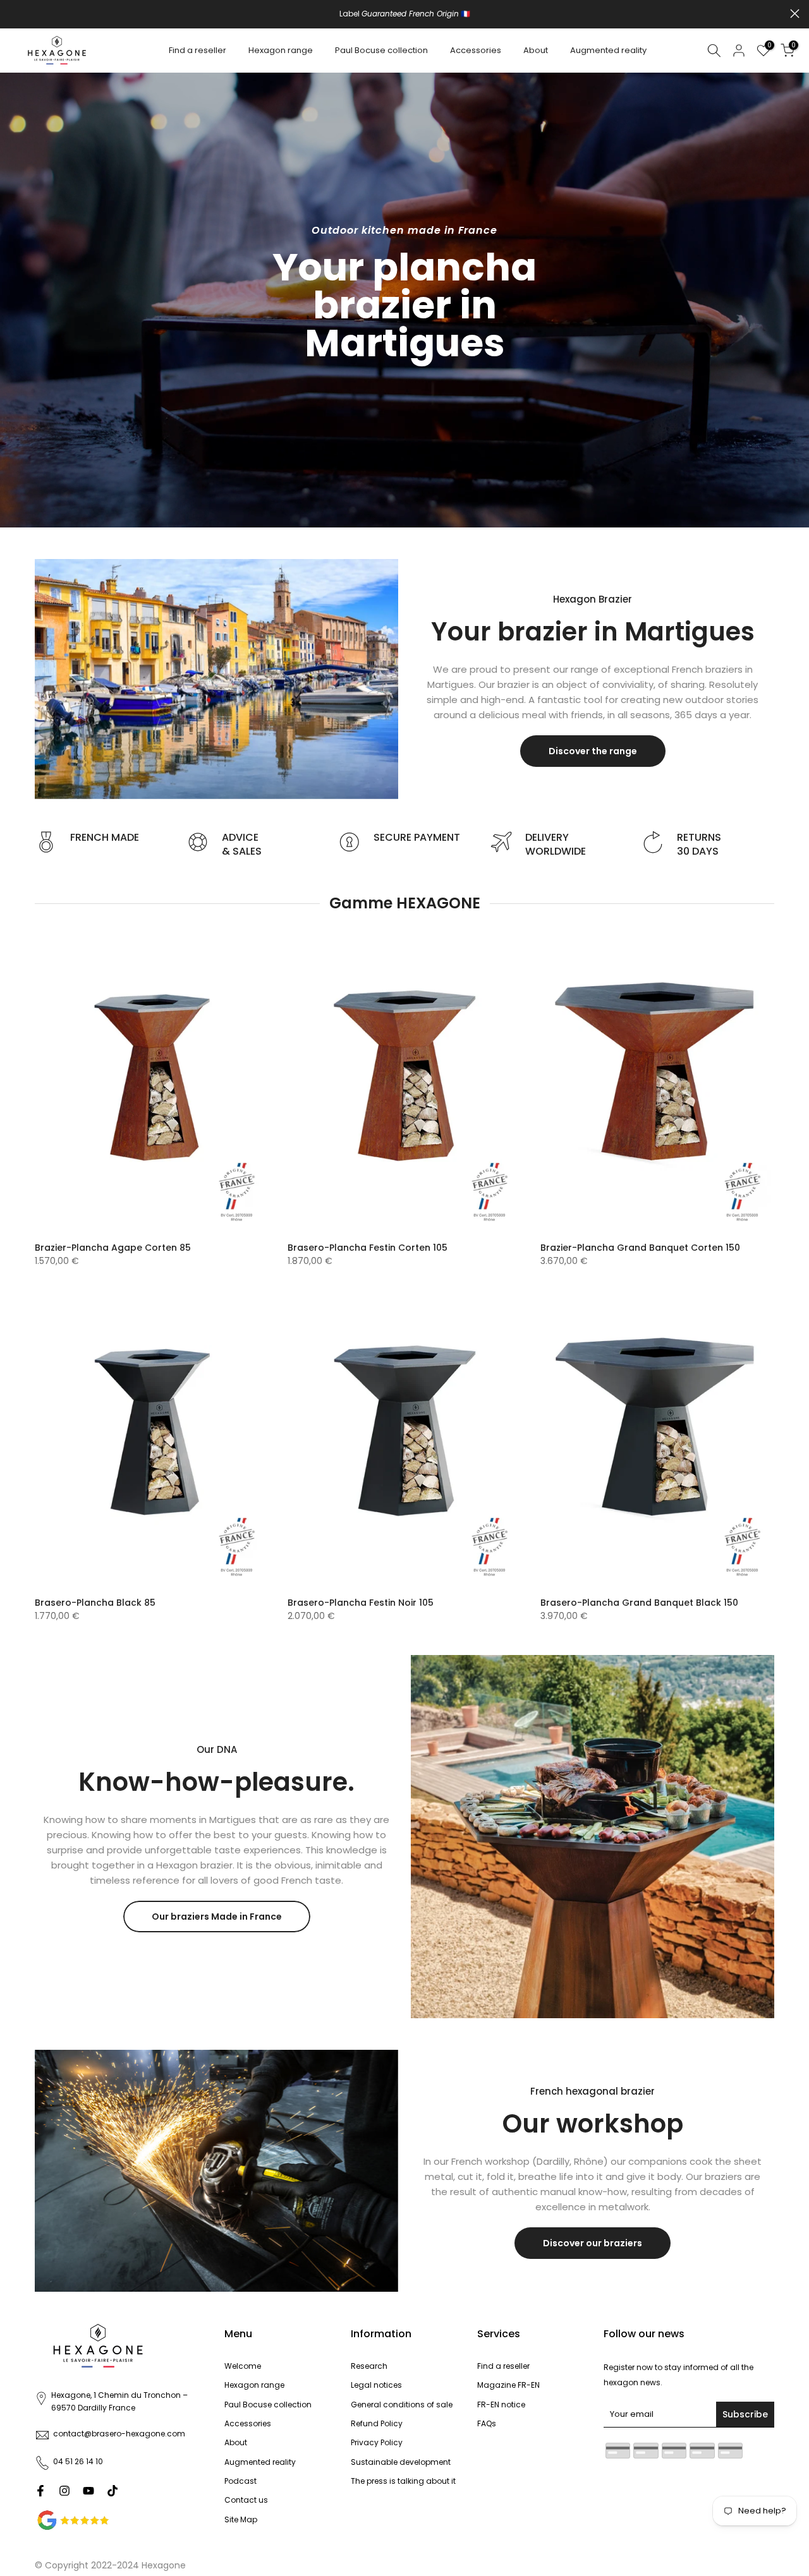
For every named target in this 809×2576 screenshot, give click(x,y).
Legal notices (376, 2385)
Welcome (243, 2366)
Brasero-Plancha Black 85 (95, 1603)
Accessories (476, 50)
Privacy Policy (377, 2442)
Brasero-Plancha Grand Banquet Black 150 (639, 1603)
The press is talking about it (403, 2481)
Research (369, 2366)
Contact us (246, 2500)
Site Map (241, 2519)
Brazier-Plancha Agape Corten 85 (113, 1248)
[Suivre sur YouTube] (88, 2491)
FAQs (487, 2423)
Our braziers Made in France (217, 1917)
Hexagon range (281, 50)
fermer (14, 14)
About (536, 50)
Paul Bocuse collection (381, 50)
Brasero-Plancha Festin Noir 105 (361, 1603)
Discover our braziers (593, 2243)
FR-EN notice (501, 2404)
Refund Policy (377, 2423)
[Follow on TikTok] (113, 2491)
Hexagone (164, 2565)
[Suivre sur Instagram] (64, 2491)
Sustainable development (401, 2462)
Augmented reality (608, 50)
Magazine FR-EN (508, 2385)
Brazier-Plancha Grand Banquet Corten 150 (640, 1248)
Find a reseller (198, 50)
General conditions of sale (402, 2404)
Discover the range (593, 751)
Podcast (240, 2481)
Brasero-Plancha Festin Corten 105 (368, 1248)
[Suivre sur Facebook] (40, 2491)
